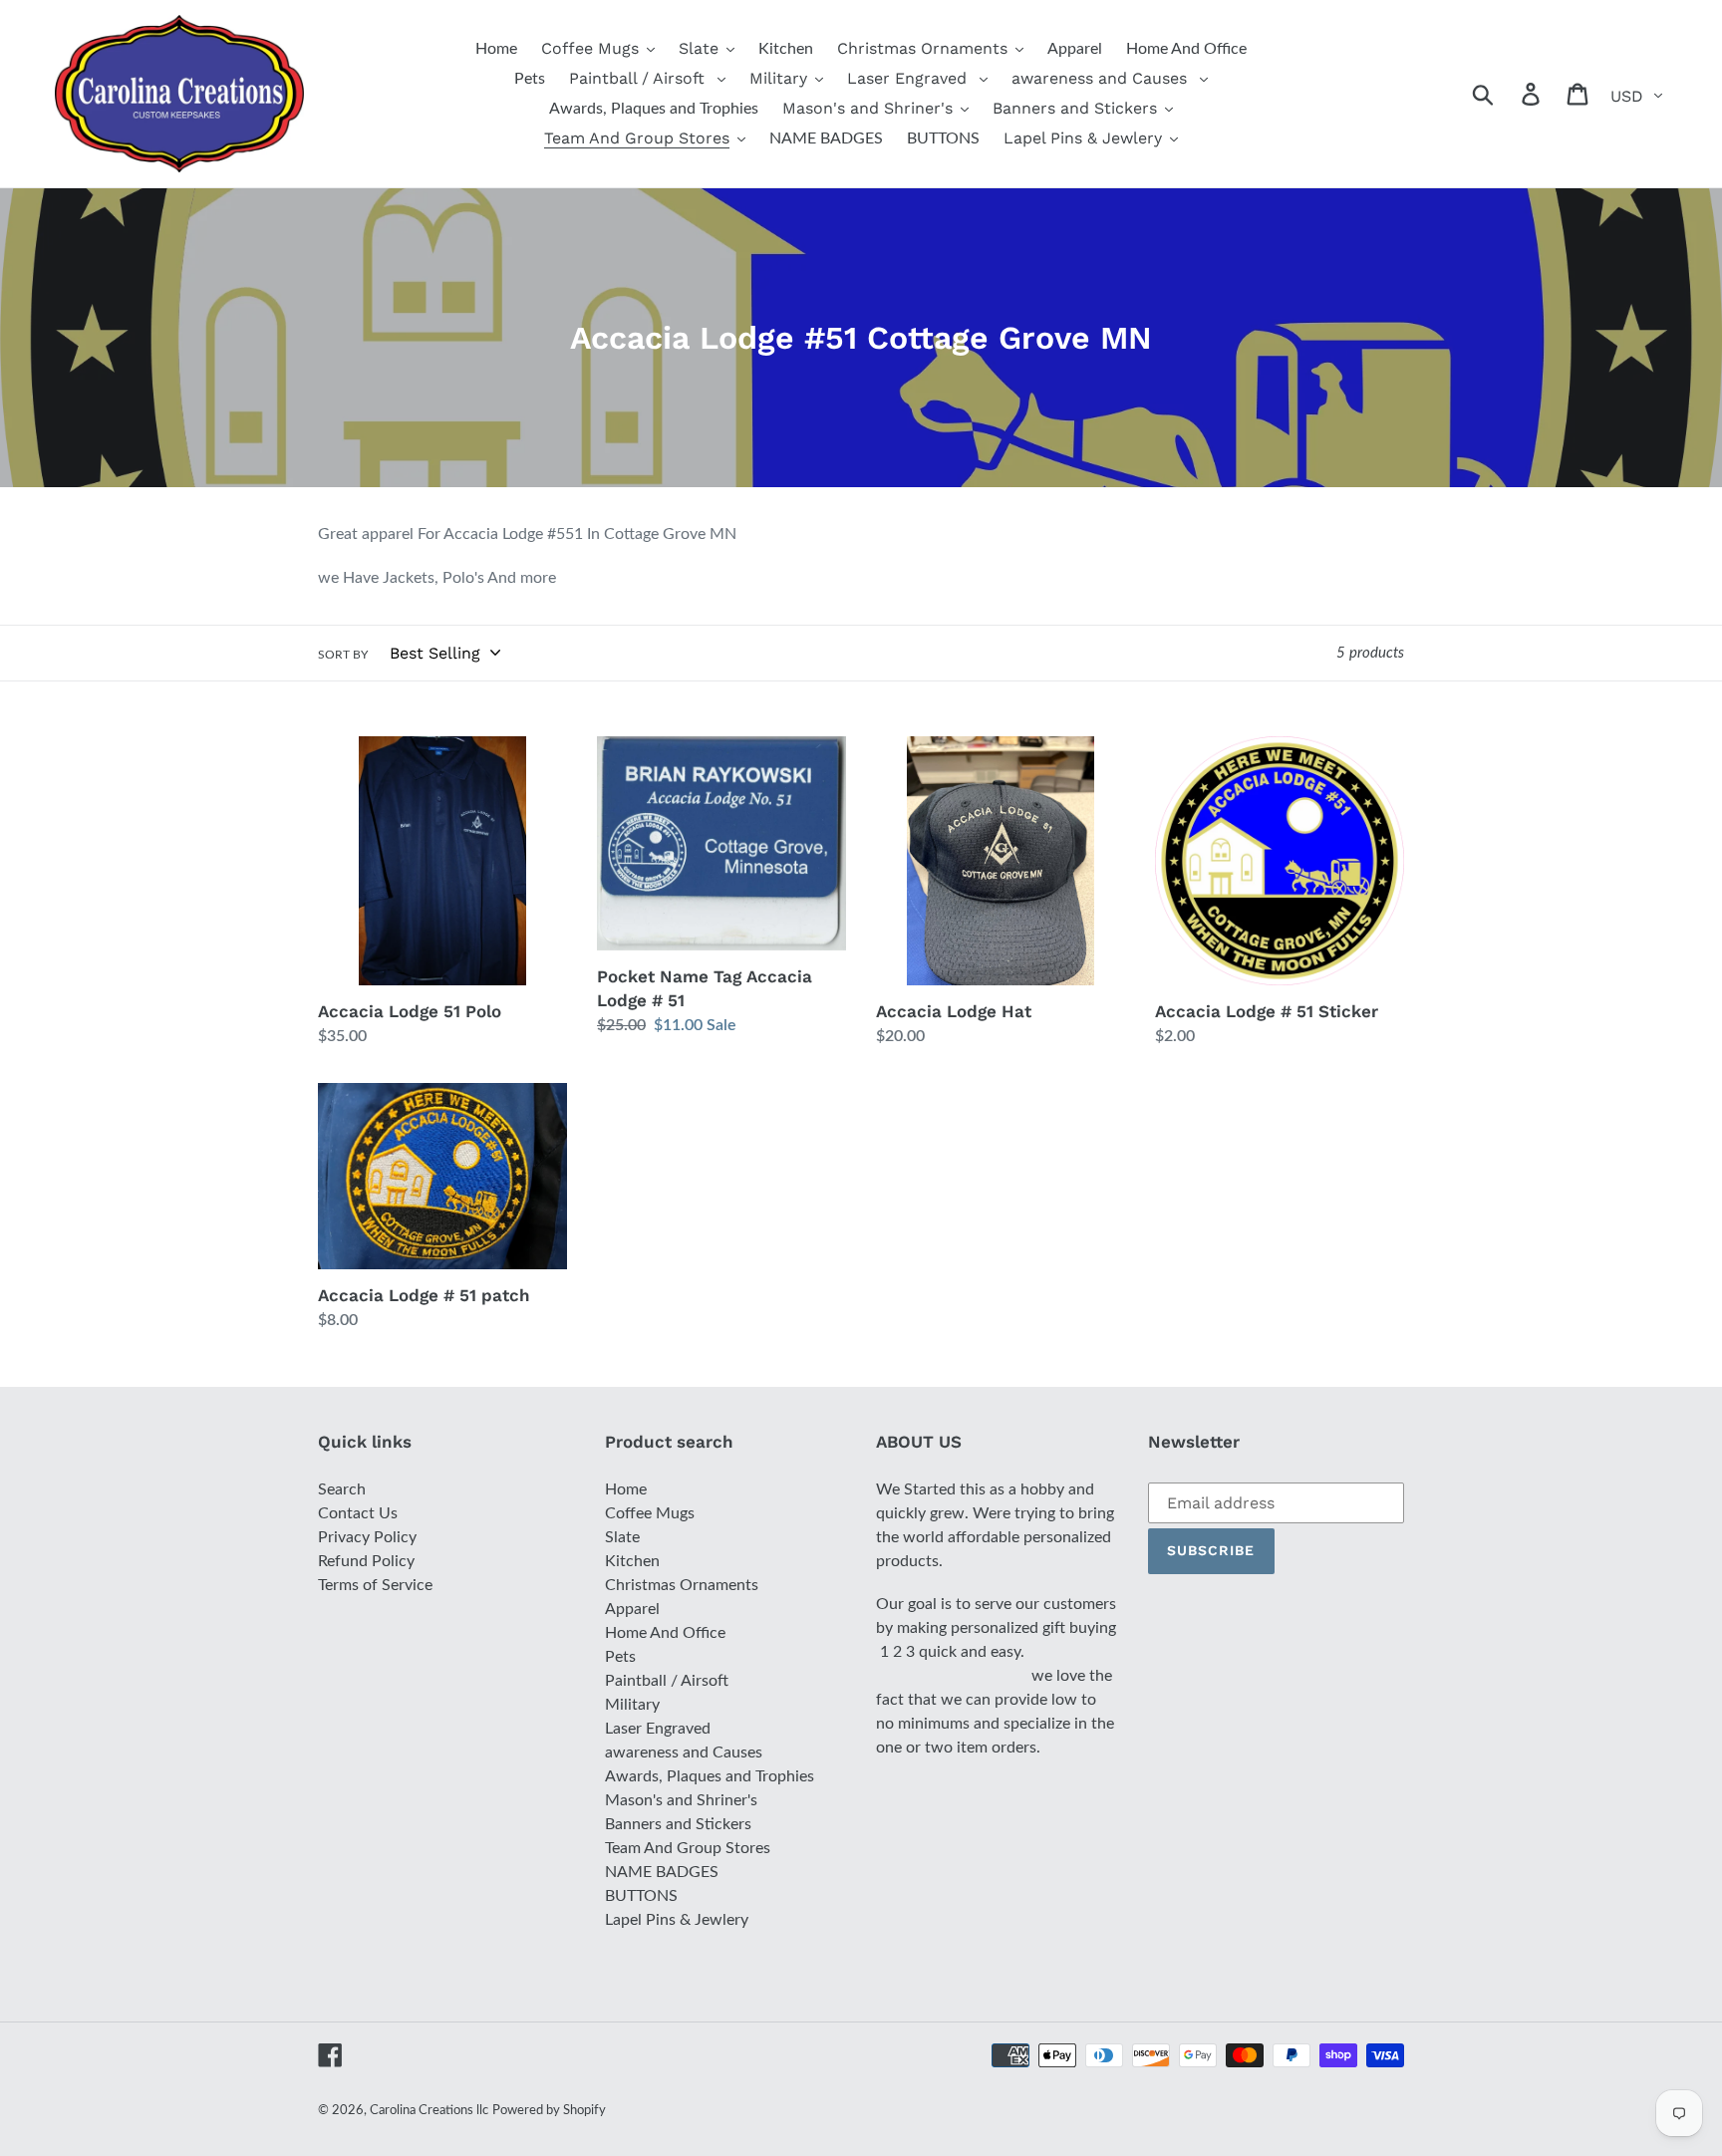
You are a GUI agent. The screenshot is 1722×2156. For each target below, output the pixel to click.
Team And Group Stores (688, 1848)
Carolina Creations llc (429, 2111)
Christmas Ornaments (682, 1585)
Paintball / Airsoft (667, 1681)
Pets (620, 1657)
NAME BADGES (662, 1872)
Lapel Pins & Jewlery (677, 1920)
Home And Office (665, 1633)
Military (632, 1705)
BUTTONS (641, 1896)
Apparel (632, 1609)
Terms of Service (375, 1585)
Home (626, 1489)
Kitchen (632, 1561)
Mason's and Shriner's (681, 1800)
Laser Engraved (658, 1729)
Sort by (343, 655)
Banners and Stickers (678, 1824)
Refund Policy (366, 1561)
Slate (622, 1537)
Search (342, 1489)
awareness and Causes (684, 1752)
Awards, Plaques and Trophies (710, 1776)
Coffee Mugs (650, 1513)
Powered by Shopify (549, 2111)
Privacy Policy (367, 1537)
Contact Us (358, 1513)
